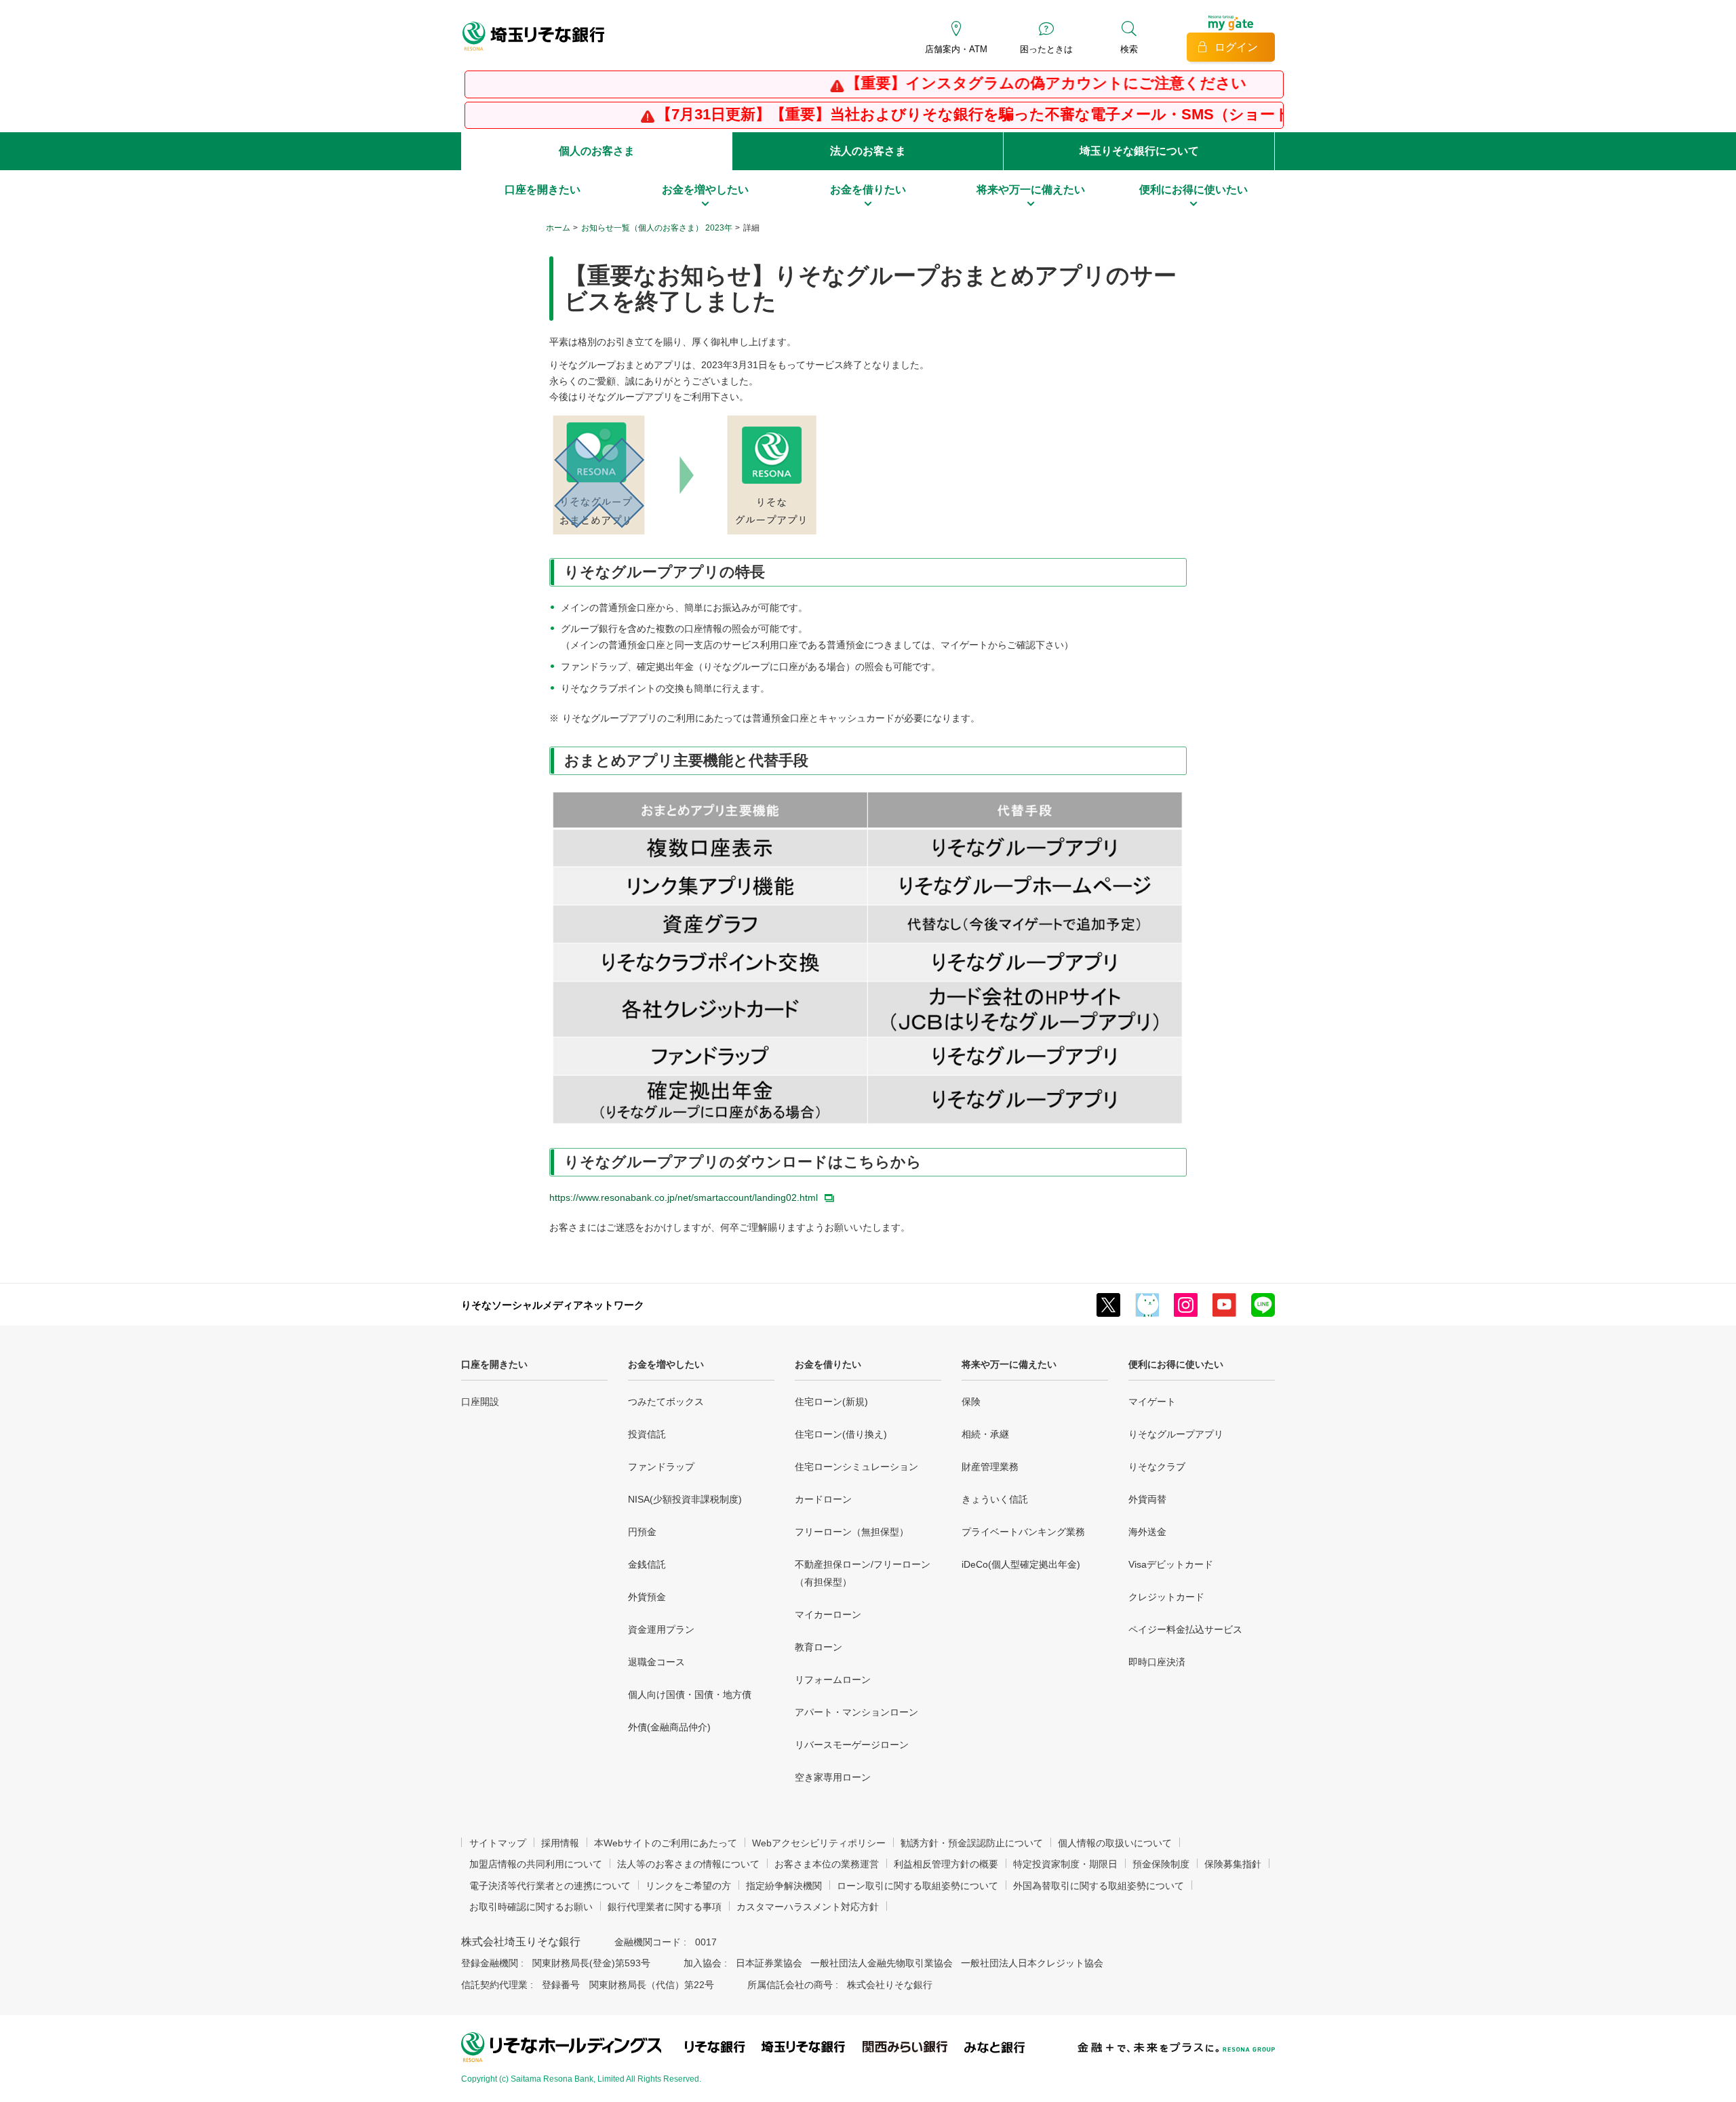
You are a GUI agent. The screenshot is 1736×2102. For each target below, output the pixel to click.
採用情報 (560, 1843)
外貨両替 (1147, 1499)
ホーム (558, 228)
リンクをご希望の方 (688, 1886)
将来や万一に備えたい (1009, 1364)
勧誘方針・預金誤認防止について (972, 1843)
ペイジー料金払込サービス (1185, 1629)
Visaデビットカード (1171, 1564)
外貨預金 (647, 1597)
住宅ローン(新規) (831, 1402)
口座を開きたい (494, 1364)
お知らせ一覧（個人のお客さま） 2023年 (657, 228)
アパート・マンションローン (856, 1712)
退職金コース (656, 1662)
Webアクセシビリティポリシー (819, 1843)
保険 (971, 1402)
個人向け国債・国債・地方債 (690, 1694)
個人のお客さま (597, 151)
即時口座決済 (1157, 1662)
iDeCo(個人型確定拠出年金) (1021, 1564)
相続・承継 (985, 1434)
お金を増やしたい (666, 1364)
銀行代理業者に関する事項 (665, 1907)
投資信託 (647, 1434)
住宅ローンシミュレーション (856, 1467)
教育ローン (818, 1647)
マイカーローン (828, 1614)
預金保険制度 (1161, 1864)
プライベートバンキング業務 (1023, 1532)
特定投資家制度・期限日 (1065, 1864)
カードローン (823, 1499)
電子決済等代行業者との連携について (550, 1886)
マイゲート (1152, 1402)
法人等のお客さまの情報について (688, 1864)
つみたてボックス (666, 1402)
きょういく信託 (995, 1499)
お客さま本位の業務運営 (827, 1864)
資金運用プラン (661, 1629)
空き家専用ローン (833, 1777)
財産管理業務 (990, 1467)
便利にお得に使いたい (1176, 1364)
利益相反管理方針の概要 (946, 1864)
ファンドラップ (661, 1467)
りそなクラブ (1157, 1467)
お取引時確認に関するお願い (531, 1907)
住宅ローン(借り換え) (841, 1434)
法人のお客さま (868, 151)
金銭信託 (647, 1564)
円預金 (642, 1532)
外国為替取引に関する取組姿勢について (1099, 1886)
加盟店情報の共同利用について (536, 1864)
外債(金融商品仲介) (669, 1727)
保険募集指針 (1233, 1864)
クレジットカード (1166, 1597)
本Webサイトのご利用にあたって (666, 1843)
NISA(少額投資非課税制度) (685, 1499)
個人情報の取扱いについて (1115, 1843)
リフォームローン (833, 1680)
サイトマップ (498, 1843)
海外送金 (1147, 1532)
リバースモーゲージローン (852, 1745)
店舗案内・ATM (956, 49)
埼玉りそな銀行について (1139, 151)
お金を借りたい (828, 1364)
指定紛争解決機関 (784, 1886)
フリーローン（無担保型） (852, 1532)
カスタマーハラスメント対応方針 (808, 1907)
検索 (1129, 49)
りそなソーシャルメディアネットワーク (553, 1305)
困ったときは (1046, 49)
